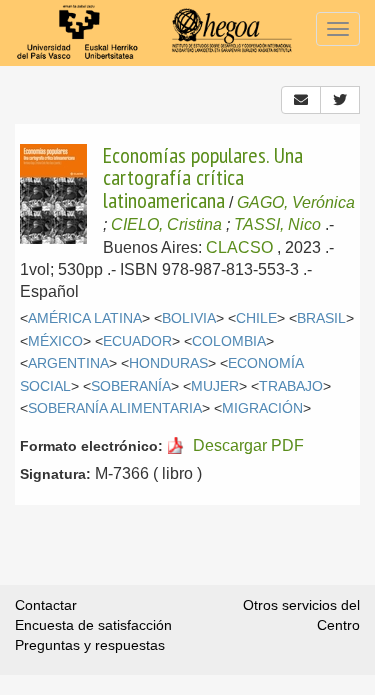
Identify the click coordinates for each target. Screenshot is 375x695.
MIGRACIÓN (262, 408)
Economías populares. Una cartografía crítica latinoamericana (203, 177)
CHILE (256, 318)
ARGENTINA (68, 363)
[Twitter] (340, 100)
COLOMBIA (229, 341)
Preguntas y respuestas (90, 645)
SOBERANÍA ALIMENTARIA (115, 408)
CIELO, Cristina (166, 224)
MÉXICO (55, 341)
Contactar (46, 605)
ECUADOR (137, 341)
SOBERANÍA (131, 386)
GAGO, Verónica (296, 202)
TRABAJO (291, 386)
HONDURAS (168, 363)
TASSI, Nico (277, 224)
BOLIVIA (189, 318)
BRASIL (321, 318)
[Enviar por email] (301, 100)
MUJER (215, 386)
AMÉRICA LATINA (85, 318)
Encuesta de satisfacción (93, 625)
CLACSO (239, 247)
